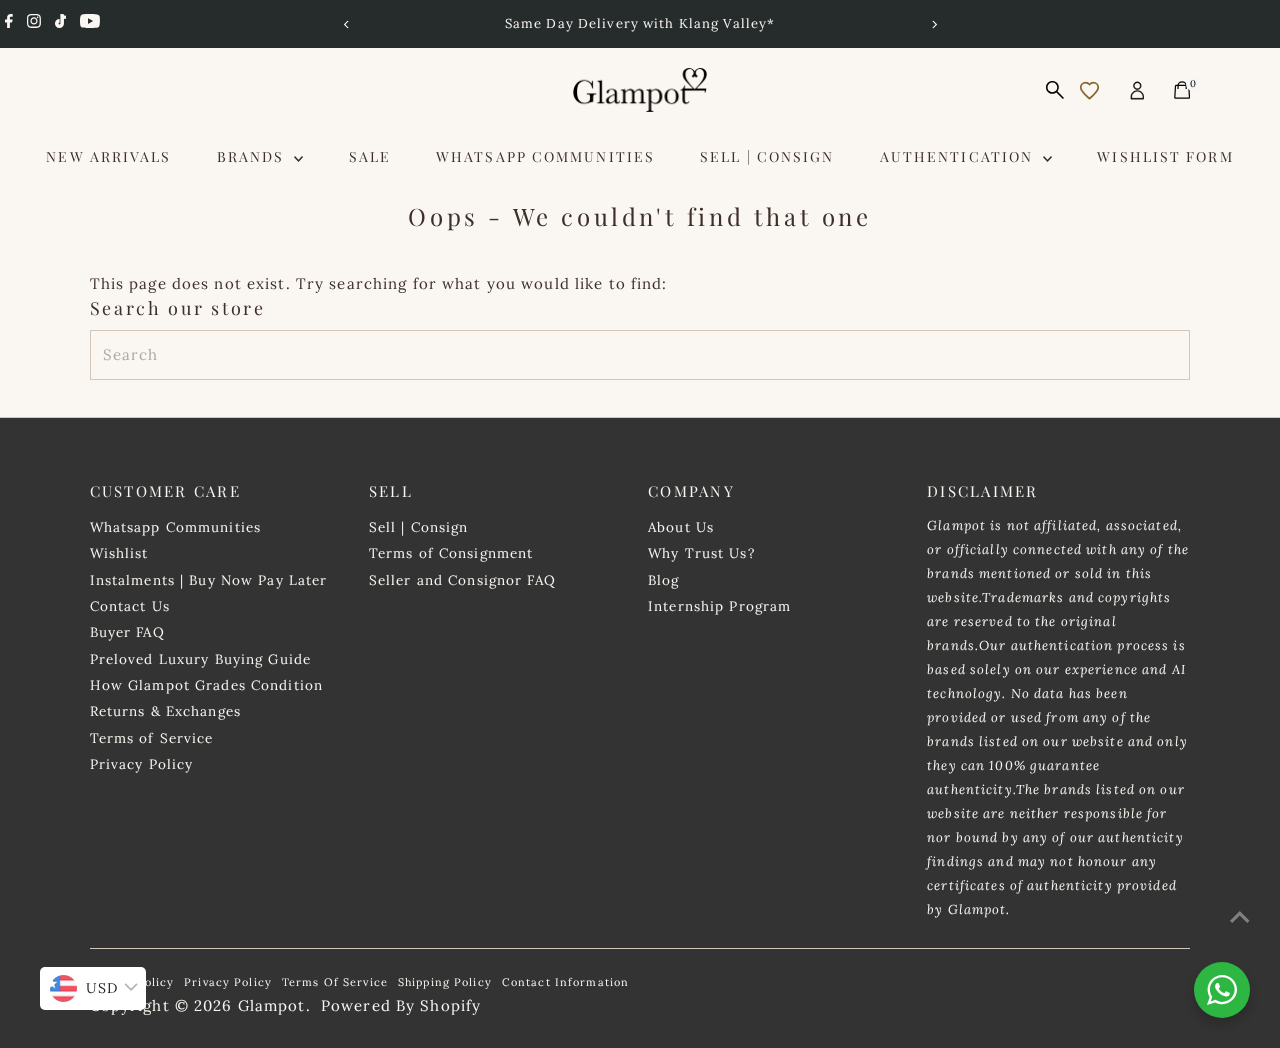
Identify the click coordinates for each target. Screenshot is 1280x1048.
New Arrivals (108, 156)
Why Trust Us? (701, 553)
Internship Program (719, 606)
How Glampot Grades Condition (207, 685)
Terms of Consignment (451, 553)
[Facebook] (9, 24)
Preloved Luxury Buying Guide (201, 659)
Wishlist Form (1165, 156)
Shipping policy (445, 982)
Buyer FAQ (127, 632)
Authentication (959, 156)
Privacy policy (228, 982)
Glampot (272, 1005)
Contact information (565, 982)
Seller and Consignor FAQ (462, 580)
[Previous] (346, 24)
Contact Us (130, 606)
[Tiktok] (60, 24)
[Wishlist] (1089, 90)
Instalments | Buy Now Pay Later (209, 580)
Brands (253, 156)
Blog (664, 580)
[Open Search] (1055, 90)
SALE (370, 156)
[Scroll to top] (1240, 917)
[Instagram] (34, 24)
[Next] (933, 24)
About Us (681, 527)
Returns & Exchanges (165, 711)
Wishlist (119, 553)
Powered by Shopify (401, 1005)
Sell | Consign (767, 156)
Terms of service (335, 982)
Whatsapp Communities (545, 156)
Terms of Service (152, 738)
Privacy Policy (142, 764)
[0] (1182, 90)
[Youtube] (90, 24)
